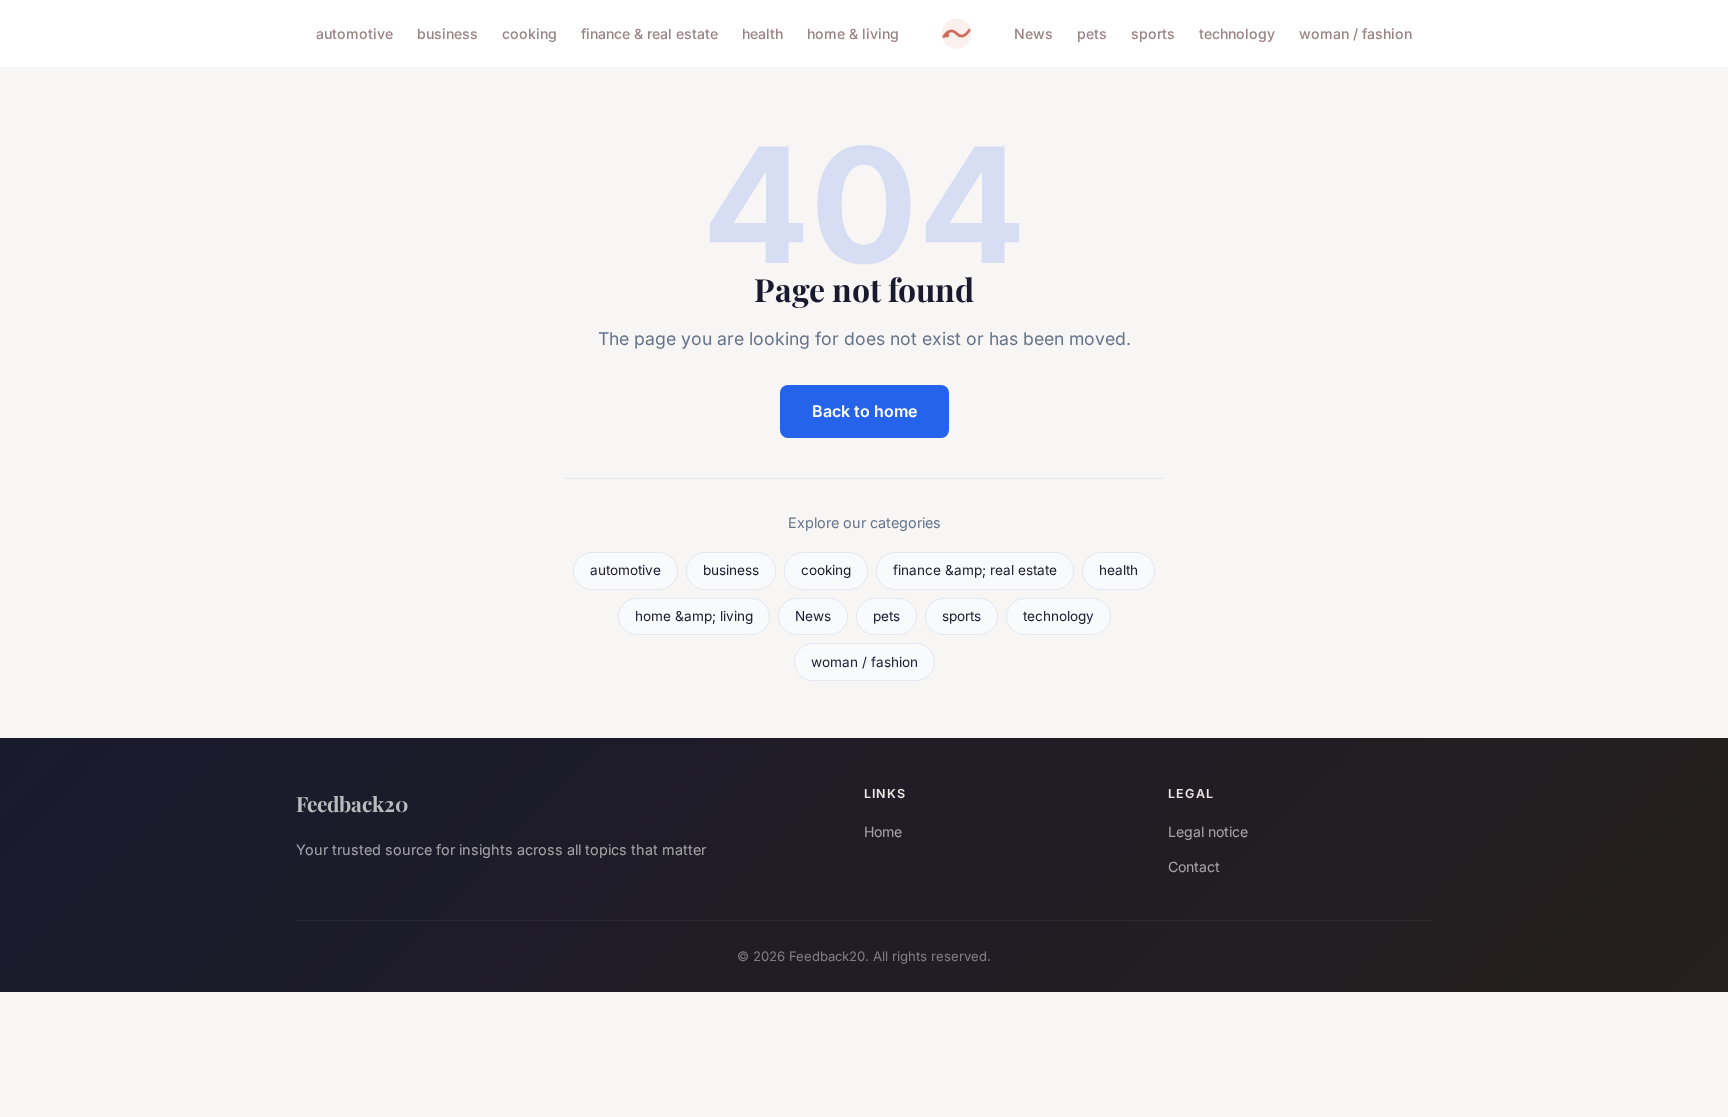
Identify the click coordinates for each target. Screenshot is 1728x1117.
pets (1092, 33)
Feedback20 (352, 803)
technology (1237, 33)
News (1033, 33)
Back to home (864, 411)
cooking (529, 33)
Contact (1194, 866)
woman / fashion (1355, 33)
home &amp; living (694, 616)
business (447, 33)
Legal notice (1208, 831)
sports (1153, 33)
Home (883, 831)
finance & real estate (649, 33)
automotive (354, 33)
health (762, 33)
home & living (853, 33)
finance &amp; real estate (975, 570)
